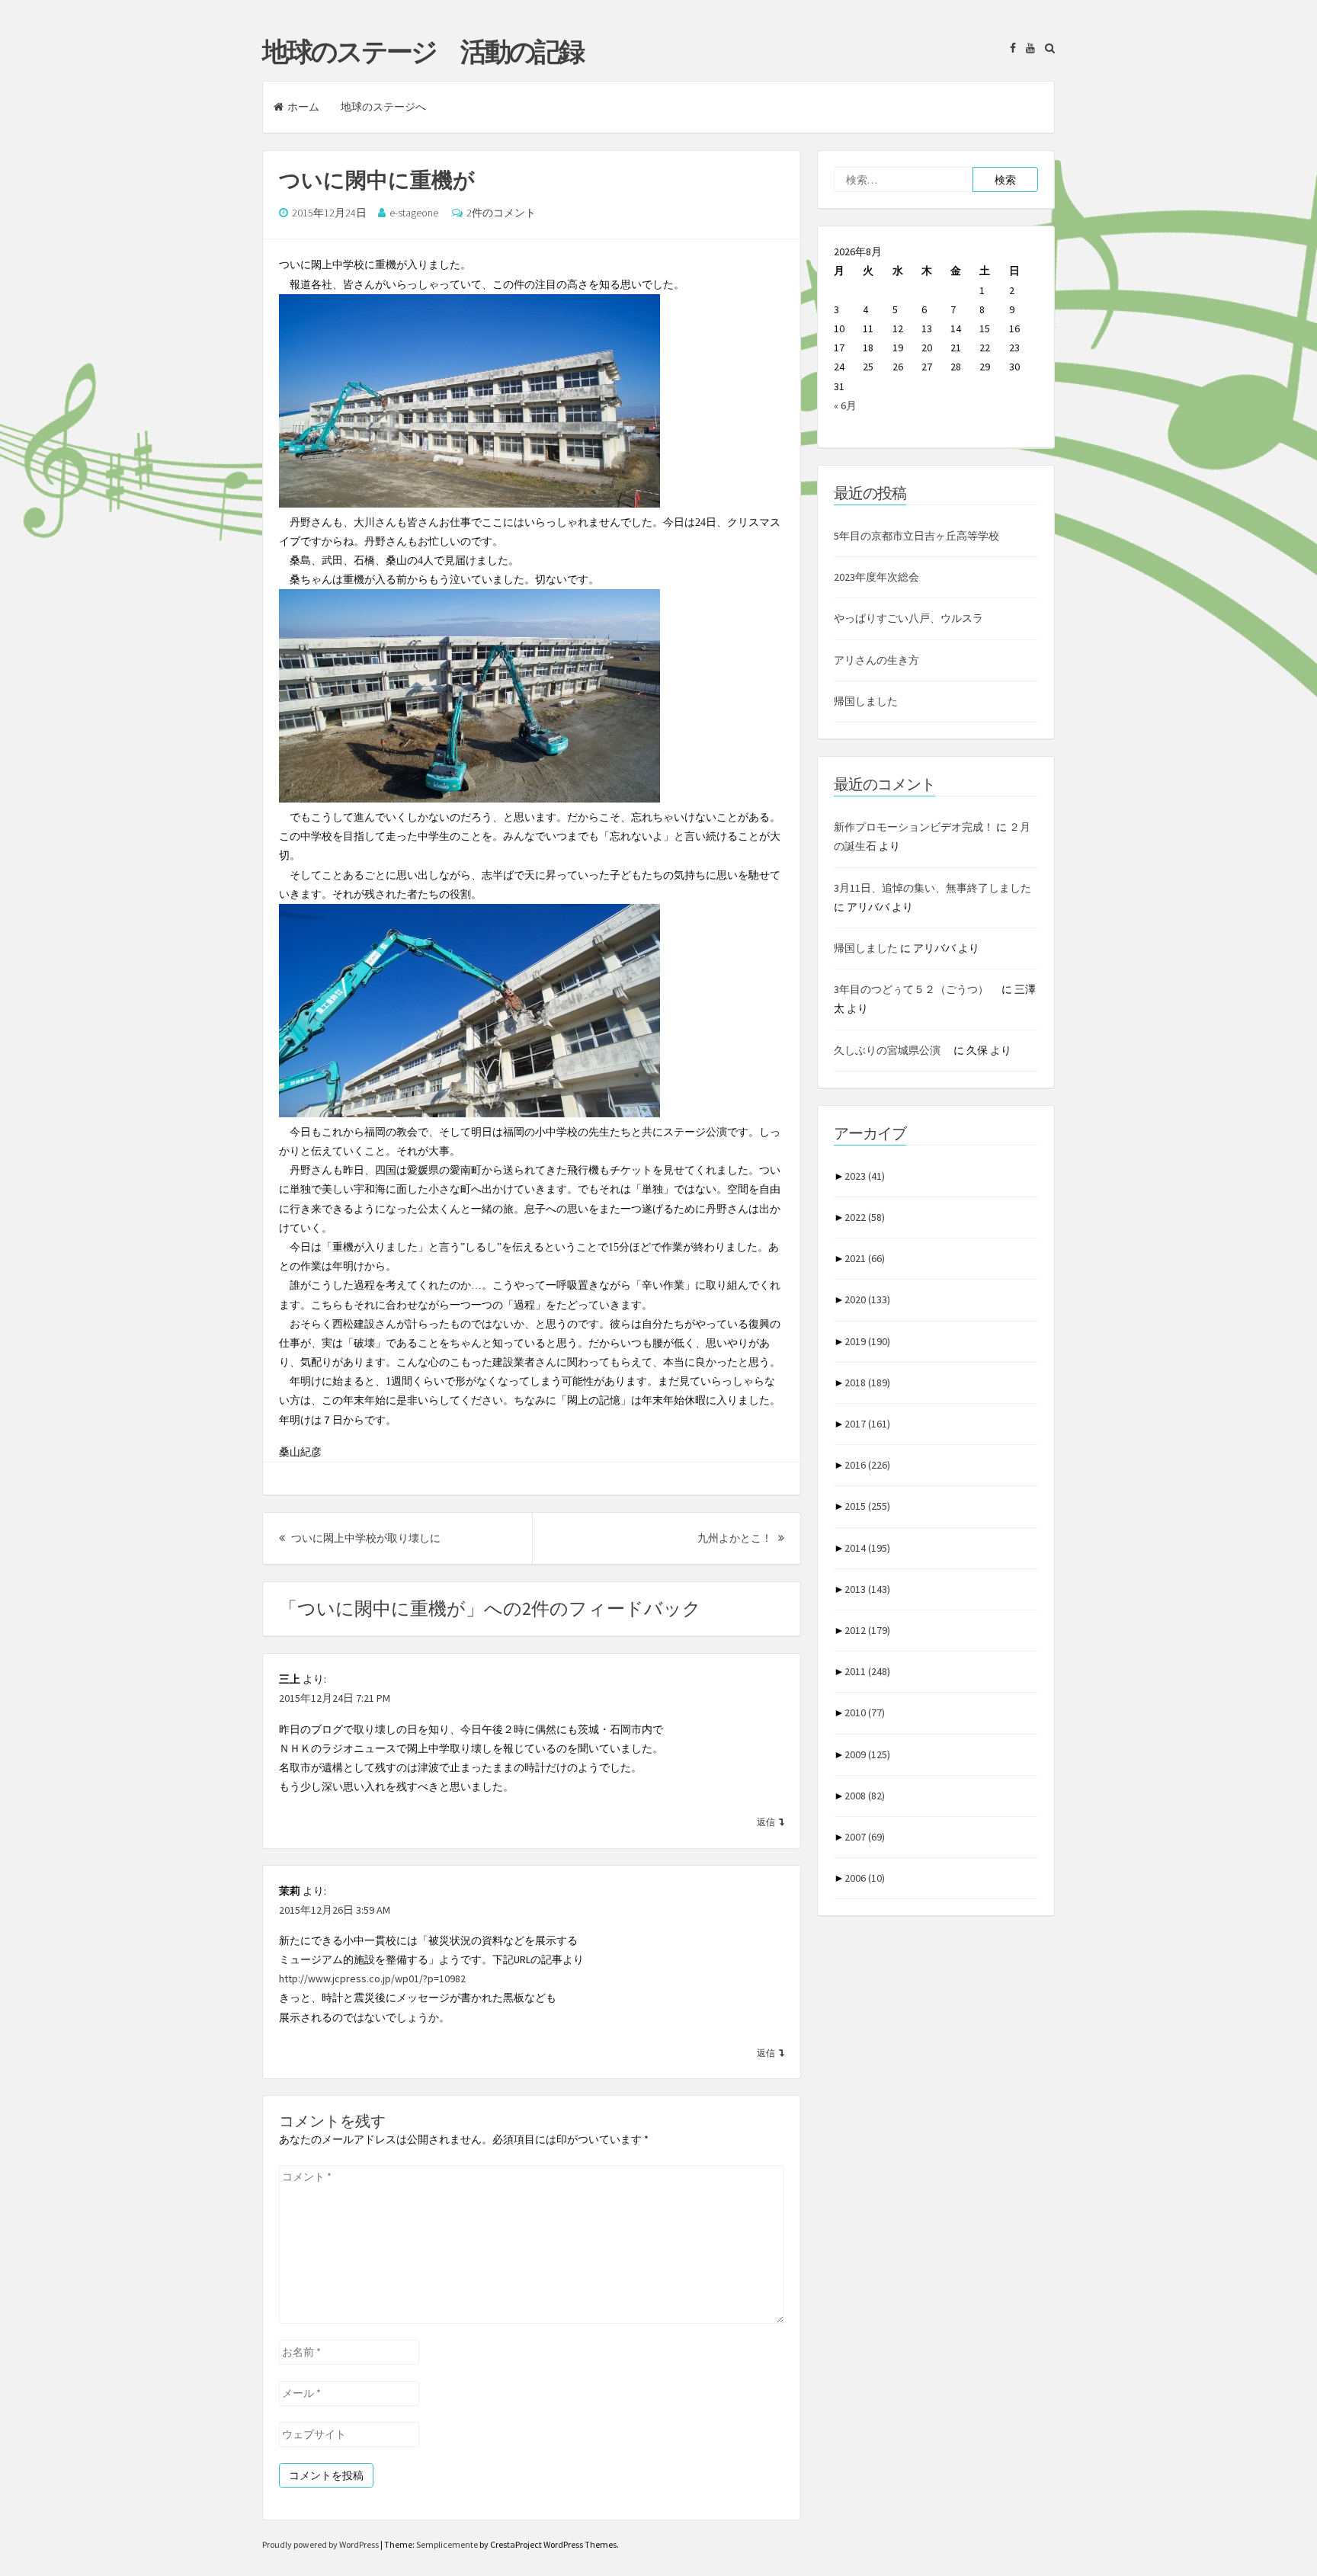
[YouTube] (1027, 48)
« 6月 (845, 405)
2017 (867, 1424)
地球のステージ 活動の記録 (423, 52)
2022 (865, 1217)
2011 (867, 1671)
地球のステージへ (383, 107)
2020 (867, 1299)
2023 (865, 1176)
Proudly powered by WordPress (321, 2544)
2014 (867, 1548)
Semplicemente (447, 2544)
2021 (865, 1258)
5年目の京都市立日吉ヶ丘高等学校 (916, 536)
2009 (867, 1754)
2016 (867, 1465)
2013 (867, 1589)
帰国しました (866, 701)
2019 (867, 1341)
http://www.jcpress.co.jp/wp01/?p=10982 (372, 1978)
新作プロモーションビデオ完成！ (914, 827)
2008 (865, 1796)
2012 (867, 1630)
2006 (865, 1878)
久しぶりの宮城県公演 (892, 1050)
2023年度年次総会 (876, 577)
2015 (867, 1506)
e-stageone (414, 213)
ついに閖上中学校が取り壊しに (365, 1538)
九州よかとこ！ (741, 1538)
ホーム (303, 107)
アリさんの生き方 (876, 660)
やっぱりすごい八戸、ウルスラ (908, 618)
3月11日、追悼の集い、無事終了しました (932, 888)
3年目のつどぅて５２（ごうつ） (916, 989)
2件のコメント (501, 213)
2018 (867, 1383)
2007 (865, 1837)
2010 (865, 1713)
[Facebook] (1009, 48)
